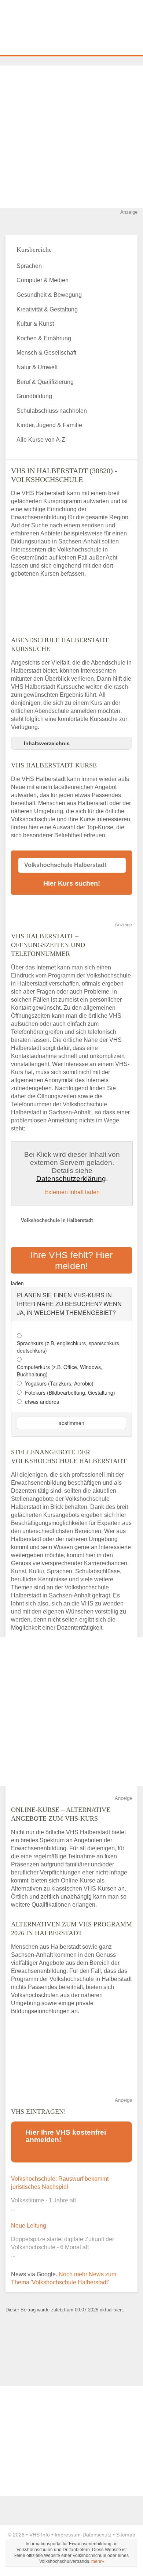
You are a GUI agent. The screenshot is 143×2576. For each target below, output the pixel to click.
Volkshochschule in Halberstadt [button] (57, 1220)
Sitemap (126, 2535)
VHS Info (40, 2535)
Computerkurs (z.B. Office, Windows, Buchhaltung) (60, 1371)
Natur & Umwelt (37, 367)
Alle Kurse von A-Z (41, 440)
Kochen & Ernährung (44, 338)
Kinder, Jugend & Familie (49, 425)
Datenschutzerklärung (71, 1179)
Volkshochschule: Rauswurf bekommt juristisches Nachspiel (60, 2183)
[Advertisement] (71, 137)
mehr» (98, 2561)
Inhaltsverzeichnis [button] (47, 743)
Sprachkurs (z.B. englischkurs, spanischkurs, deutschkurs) (69, 1347)
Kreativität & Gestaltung (47, 309)
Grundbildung (34, 396)
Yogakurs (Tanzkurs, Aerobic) (59, 1383)
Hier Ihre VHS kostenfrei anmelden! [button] (66, 2136)
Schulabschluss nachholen (52, 411)
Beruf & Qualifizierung (45, 382)
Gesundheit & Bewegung (49, 295)
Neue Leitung (29, 2226)
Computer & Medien (43, 280)
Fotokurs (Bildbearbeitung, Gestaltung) (70, 1392)
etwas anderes (42, 1402)
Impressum (68, 2535)
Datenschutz (97, 2535)
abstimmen (71, 1423)
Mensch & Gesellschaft (46, 353)
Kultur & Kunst (35, 324)
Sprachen (29, 266)
